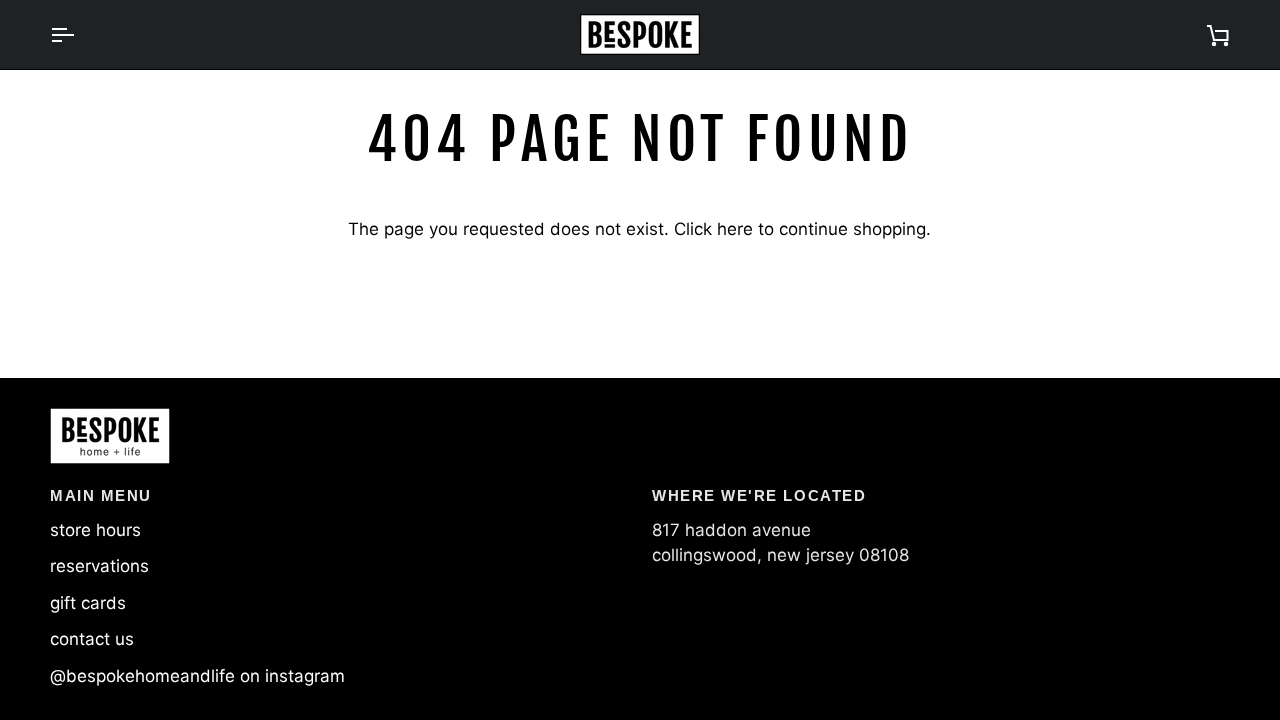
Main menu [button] (101, 495)
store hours (95, 530)
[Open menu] (80, 34)
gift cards (88, 603)
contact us (92, 639)
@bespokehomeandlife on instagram (197, 676)
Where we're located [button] (759, 495)
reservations (99, 566)
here (735, 229)
